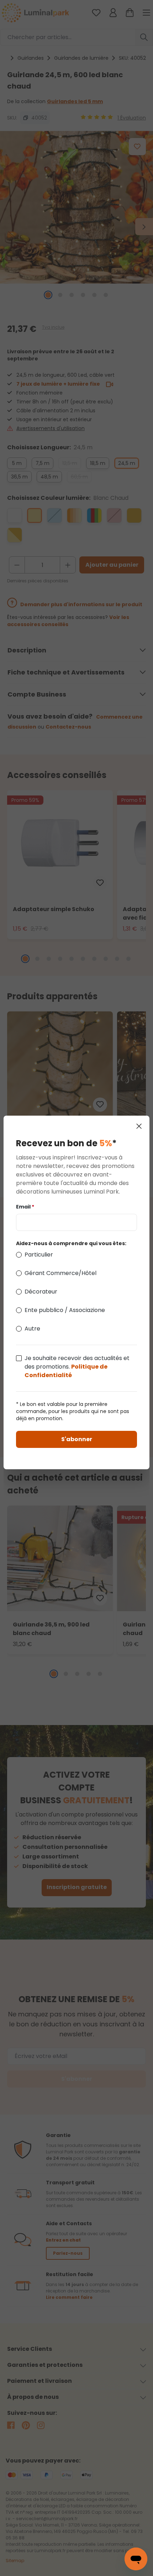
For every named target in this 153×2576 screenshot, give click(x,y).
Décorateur (41, 1292)
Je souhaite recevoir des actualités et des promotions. (77, 1367)
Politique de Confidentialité (66, 1371)
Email (25, 1207)
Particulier (39, 1255)
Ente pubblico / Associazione (65, 1310)
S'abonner (77, 1439)
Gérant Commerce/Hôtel (60, 1273)
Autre (32, 1329)
